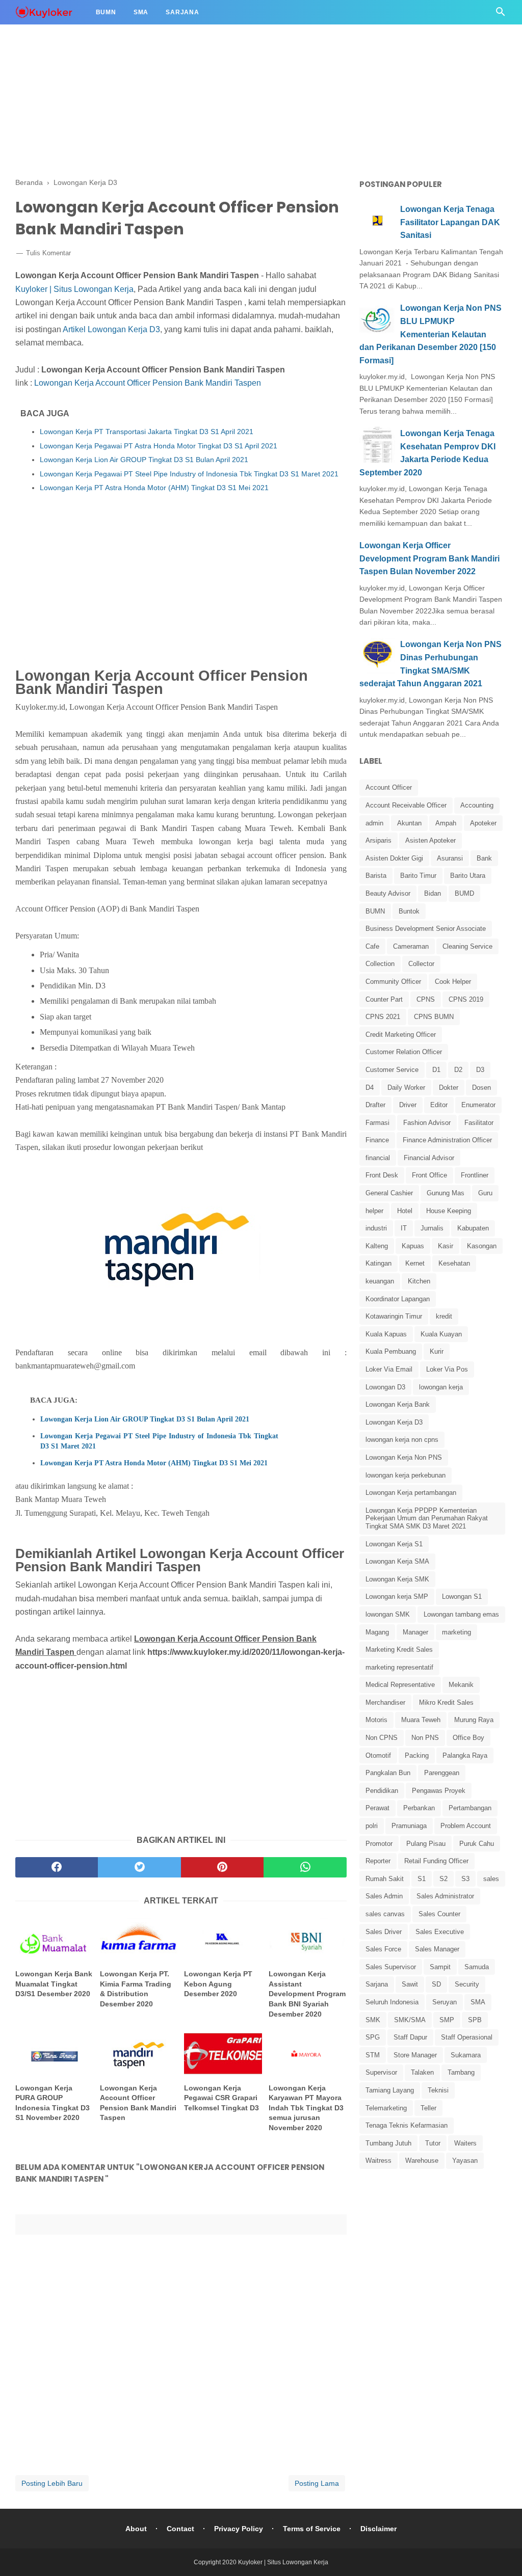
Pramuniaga (409, 1826)
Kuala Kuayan (441, 1334)
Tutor (433, 2143)
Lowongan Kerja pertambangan (411, 1493)
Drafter (375, 1105)
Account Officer (389, 787)
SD (436, 1984)
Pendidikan (382, 1791)
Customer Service (392, 1070)
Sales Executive (440, 1932)
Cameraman (411, 946)
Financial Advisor (429, 1158)
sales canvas (385, 1914)
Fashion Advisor (427, 1123)
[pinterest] (222, 1867)
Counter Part (384, 999)
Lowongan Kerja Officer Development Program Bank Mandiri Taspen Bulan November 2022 (429, 558)
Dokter (449, 1088)
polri (372, 1826)
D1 (436, 1070)
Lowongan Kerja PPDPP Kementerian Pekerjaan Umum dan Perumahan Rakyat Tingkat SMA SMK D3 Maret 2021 (427, 1518)
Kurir (437, 1351)
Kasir (446, 1246)
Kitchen (419, 1281)
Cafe (372, 946)
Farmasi (377, 1123)
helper (374, 1211)
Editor (439, 1105)
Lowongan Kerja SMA (397, 1561)
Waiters (465, 2143)
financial (378, 1158)
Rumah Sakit (385, 1879)
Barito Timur (418, 876)
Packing (417, 1755)
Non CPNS (382, 1738)
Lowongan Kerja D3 (394, 1422)
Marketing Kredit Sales (399, 1649)
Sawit (410, 1984)
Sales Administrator (445, 1896)
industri (376, 1228)
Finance (377, 1140)
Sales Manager (437, 1949)
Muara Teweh (421, 1720)
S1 (422, 1879)
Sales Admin (384, 1896)
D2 (458, 1070)
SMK (373, 2020)
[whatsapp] (305, 1867)
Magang (377, 1632)
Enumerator (478, 1105)
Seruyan (445, 2002)
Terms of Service (312, 2529)
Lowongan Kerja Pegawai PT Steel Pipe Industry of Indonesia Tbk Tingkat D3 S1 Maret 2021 (189, 474)
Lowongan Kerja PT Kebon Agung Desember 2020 (218, 1984)
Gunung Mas (446, 1193)
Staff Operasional (467, 2037)
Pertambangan (470, 1808)
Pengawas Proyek (439, 1791)
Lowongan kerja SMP (397, 1596)
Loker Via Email (389, 1369)
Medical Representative (400, 1685)
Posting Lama (317, 2483)
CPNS (426, 999)
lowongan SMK (388, 1614)
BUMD (464, 893)
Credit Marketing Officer (401, 1035)
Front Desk (382, 1175)
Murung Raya (474, 1720)
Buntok (409, 911)
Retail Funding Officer (436, 1861)
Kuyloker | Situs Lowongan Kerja (74, 289)
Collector (421, 964)
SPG (373, 2037)
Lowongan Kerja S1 (394, 1544)
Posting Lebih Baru (52, 2483)
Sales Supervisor (391, 1967)
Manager (415, 1632)
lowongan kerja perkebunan (406, 1475)
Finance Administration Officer (447, 1140)
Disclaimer (379, 2529)
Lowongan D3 (385, 1387)
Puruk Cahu (477, 1844)
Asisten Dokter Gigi (394, 858)
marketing (456, 1632)
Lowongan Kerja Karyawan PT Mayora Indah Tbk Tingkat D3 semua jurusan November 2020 (306, 2108)
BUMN (375, 911)
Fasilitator (479, 1123)
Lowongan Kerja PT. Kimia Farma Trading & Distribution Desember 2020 (136, 1989)
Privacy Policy (239, 2529)
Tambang (461, 2072)
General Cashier (389, 1193)
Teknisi (438, 2090)
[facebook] (57, 1867)
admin (374, 823)
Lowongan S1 (462, 1596)
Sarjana (182, 12)
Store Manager (415, 2055)
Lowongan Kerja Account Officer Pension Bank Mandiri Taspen (148, 383)
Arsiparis (379, 840)
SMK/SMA (410, 2020)
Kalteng (377, 1246)
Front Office (429, 1175)
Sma (141, 12)
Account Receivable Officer (406, 805)
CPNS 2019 (466, 999)
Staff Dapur (410, 2037)
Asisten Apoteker (430, 840)
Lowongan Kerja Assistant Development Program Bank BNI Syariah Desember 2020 (307, 1994)
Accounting (477, 805)
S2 (443, 1879)
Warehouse (422, 2161)
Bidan (433, 893)
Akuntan (409, 823)
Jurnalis (432, 1228)
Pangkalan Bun (388, 1773)
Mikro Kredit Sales (446, 1702)
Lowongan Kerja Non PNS (404, 1457)
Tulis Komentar (48, 253)
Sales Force (383, 1949)
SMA (478, 2002)
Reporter (378, 1861)
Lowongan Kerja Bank (398, 1404)
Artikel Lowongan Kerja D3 (111, 329)
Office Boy (468, 1738)
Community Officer (393, 982)
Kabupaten (473, 1228)
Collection (380, 964)
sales (491, 1879)
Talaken (422, 2072)
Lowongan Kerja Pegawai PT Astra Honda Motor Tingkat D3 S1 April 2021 (159, 446)
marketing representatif (399, 1667)
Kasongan (482, 1246)
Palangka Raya (465, 1755)
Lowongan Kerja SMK (397, 1579)
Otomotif (378, 1755)
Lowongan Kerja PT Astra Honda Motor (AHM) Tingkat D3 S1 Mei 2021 (154, 488)
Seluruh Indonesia (392, 2002)
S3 (465, 1879)
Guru (485, 1193)
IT (404, 1228)
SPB (475, 2020)
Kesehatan (454, 1263)
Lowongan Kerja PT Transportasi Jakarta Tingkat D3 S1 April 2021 (147, 432)
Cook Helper (453, 982)
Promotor (379, 1844)
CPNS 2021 (383, 1017)
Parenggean (442, 1773)
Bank (484, 858)
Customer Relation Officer (404, 1052)
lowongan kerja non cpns (402, 1440)
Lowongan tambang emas (461, 1614)
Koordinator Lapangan (398, 1299)
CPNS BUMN (434, 1017)
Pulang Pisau (426, 1844)
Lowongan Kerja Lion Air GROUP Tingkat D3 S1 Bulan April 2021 (144, 460)
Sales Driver (384, 1932)
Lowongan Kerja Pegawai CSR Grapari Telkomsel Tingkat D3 (221, 2098)
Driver (408, 1105)
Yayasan (465, 2161)
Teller (428, 2108)
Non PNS (425, 1738)
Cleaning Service (467, 946)
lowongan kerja (441, 1387)
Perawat (377, 1808)
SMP (447, 2020)
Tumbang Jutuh (388, 2143)
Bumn (106, 12)
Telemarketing (386, 2108)
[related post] (54, 1940)
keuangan (380, 1281)
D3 (480, 1070)
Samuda (477, 1967)
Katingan (379, 1263)
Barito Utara (468, 876)
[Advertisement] (261, 71)
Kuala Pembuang (391, 1351)
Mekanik (461, 1685)
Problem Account (466, 1826)
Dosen (481, 1088)
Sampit (440, 1967)
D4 (370, 1088)
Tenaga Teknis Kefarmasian (407, 2125)
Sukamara (466, 2055)
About (136, 2529)
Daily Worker (406, 1088)
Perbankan (419, 1808)
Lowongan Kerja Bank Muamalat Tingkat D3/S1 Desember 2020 (54, 1984)
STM (373, 2055)
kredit (444, 1316)
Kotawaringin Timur (394, 1316)
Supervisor (381, 2072)
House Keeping (449, 1211)
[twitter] (139, 1867)
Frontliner (475, 1175)
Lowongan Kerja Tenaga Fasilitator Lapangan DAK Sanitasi (450, 222)
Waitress (379, 2161)
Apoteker (483, 823)
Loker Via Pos (447, 1369)
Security (467, 1984)
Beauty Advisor (388, 893)
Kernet (415, 1263)
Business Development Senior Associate (426, 929)
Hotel (405, 1211)
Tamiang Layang (390, 2090)
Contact (180, 2529)
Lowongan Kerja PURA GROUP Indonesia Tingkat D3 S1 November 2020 (53, 2103)
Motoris (376, 1720)
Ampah (446, 823)
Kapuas (413, 1246)
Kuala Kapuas (386, 1334)
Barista (376, 876)
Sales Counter (439, 1914)
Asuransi (450, 858)
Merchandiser (385, 1702)
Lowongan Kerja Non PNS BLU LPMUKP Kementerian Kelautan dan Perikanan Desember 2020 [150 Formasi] (430, 334)
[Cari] (501, 15)
